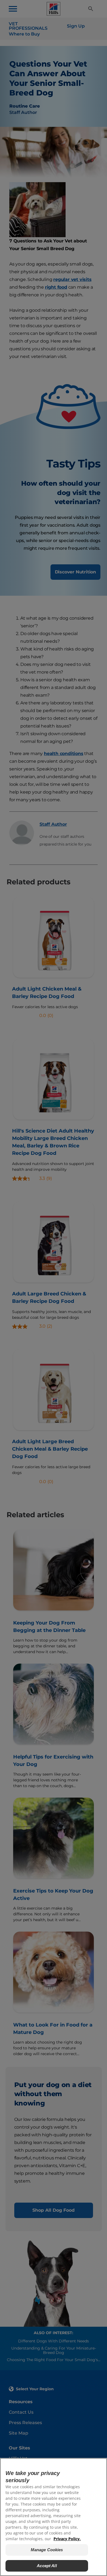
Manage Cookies (47, 2550)
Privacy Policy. (67, 2539)
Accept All (47, 2566)
